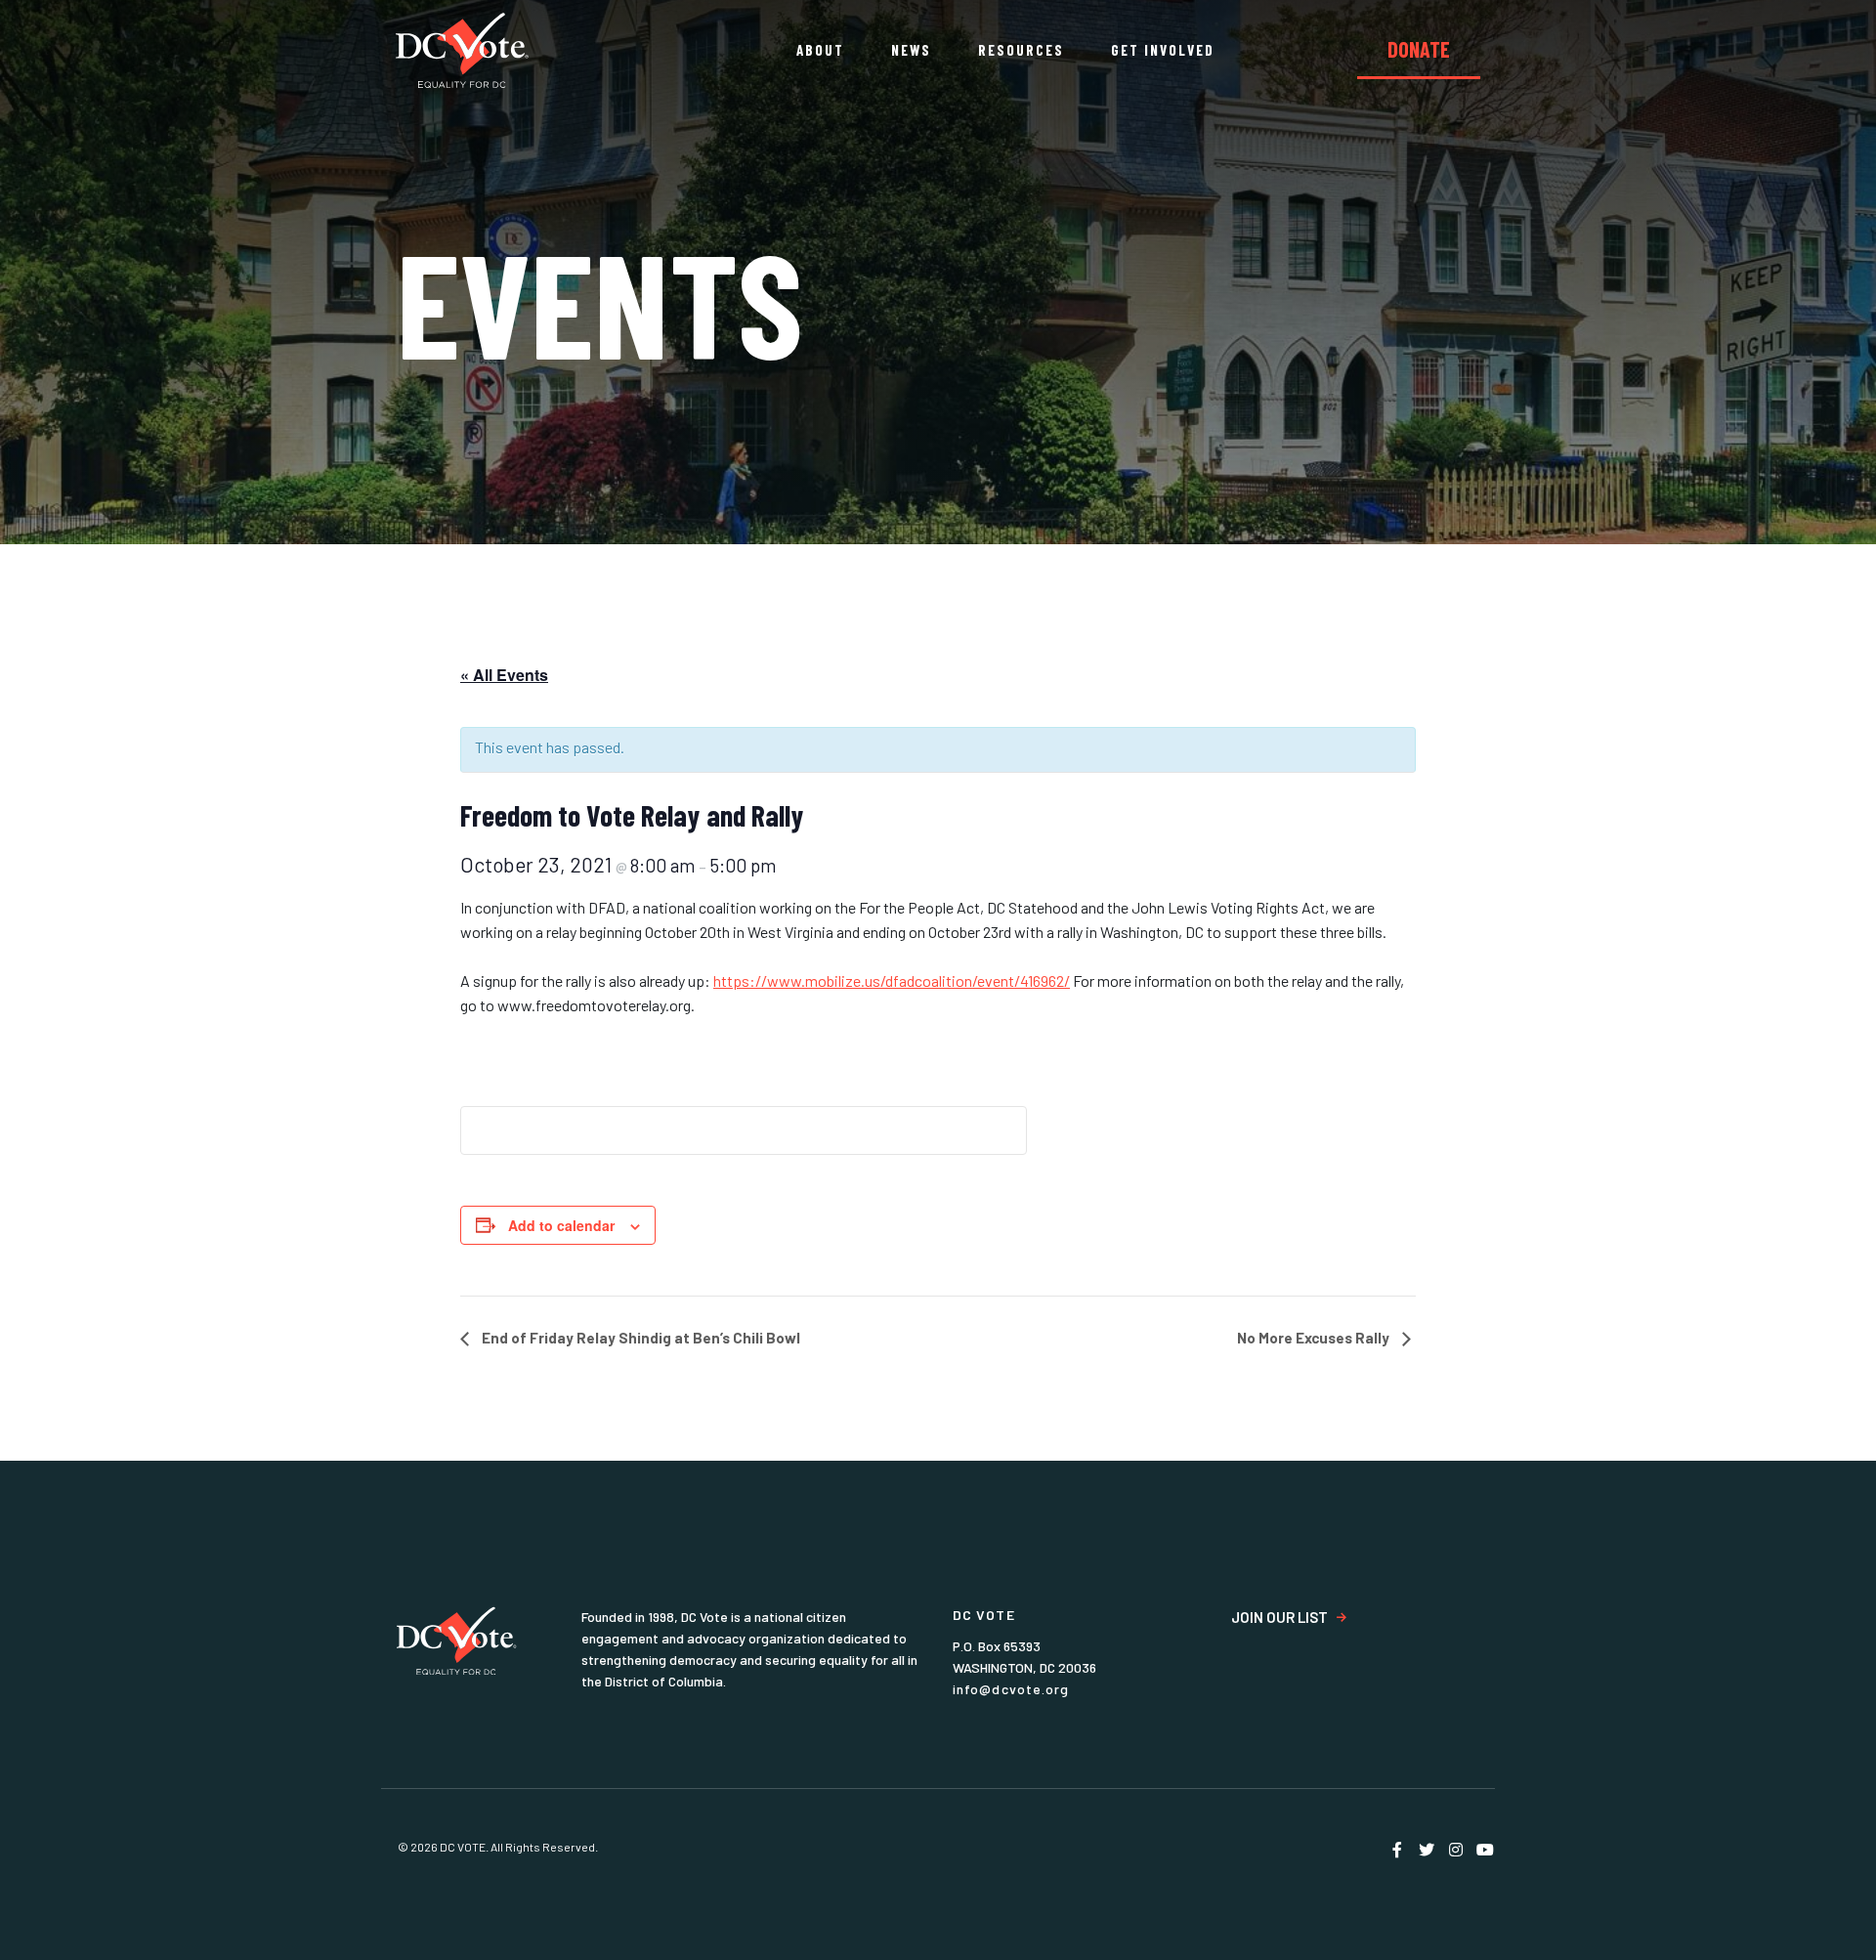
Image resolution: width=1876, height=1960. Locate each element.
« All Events (504, 675)
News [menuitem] (911, 50)
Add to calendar (561, 1225)
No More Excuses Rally (1315, 1338)
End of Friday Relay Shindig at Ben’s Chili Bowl (640, 1338)
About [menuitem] (820, 50)
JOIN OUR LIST (1279, 1618)
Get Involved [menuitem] (1163, 50)
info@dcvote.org (1011, 1689)
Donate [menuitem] (1419, 49)
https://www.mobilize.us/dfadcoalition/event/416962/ (892, 980)
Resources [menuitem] (1021, 50)
